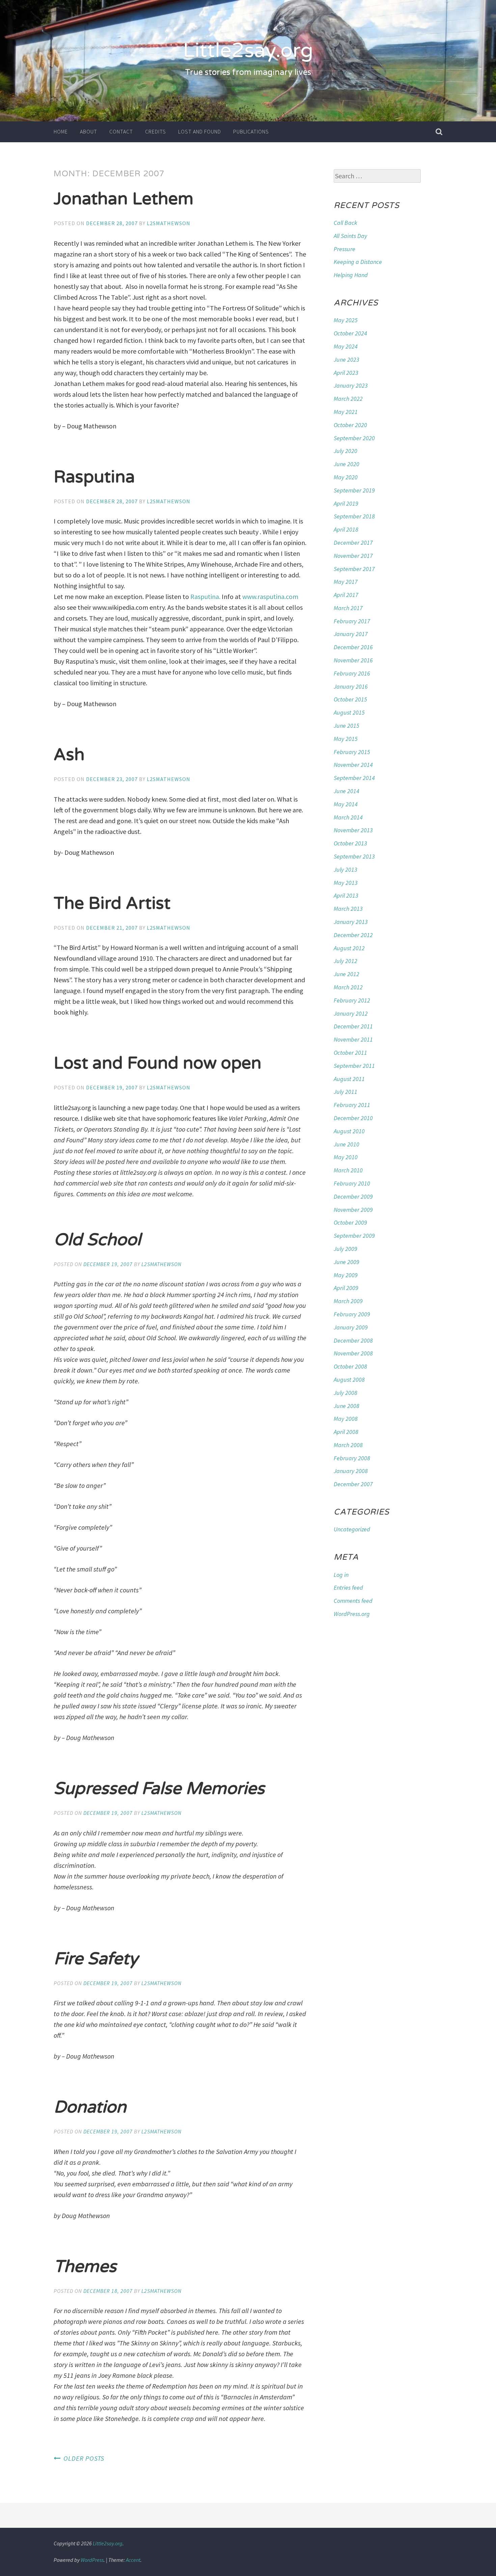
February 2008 (352, 1458)
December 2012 (353, 935)
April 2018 (346, 529)
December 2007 (353, 1484)
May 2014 (346, 804)
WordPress (92, 2560)
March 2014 (348, 817)
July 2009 (346, 1249)
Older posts (84, 2458)
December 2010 (353, 1118)
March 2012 (348, 987)
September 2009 (354, 1236)
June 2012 (347, 974)
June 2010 (347, 1144)
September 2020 (354, 438)
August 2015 (349, 712)
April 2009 (346, 1288)
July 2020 (346, 451)
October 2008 (350, 1366)
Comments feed (353, 1601)
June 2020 (347, 464)
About (89, 131)
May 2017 (346, 582)
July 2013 (346, 870)
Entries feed (348, 1587)
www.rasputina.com (270, 596)
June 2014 (347, 791)
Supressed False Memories (159, 1789)
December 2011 (353, 1026)
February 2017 (352, 621)
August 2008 (349, 1380)
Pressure (345, 249)
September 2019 (354, 490)
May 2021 (346, 412)
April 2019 (346, 503)
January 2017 (351, 634)
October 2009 (350, 1222)
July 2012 (346, 961)
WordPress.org (352, 1614)
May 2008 (346, 1419)
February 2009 (352, 1314)
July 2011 (346, 1092)
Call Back (346, 223)
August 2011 (349, 1079)
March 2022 (348, 399)
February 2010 (352, 1183)
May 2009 (346, 1275)
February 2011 (352, 1105)
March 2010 (348, 1170)
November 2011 (353, 1039)
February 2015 (352, 752)
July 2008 (346, 1393)
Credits (156, 131)
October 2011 (350, 1053)
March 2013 (348, 909)
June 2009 (347, 1262)
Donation (90, 2107)
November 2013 (353, 830)
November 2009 (353, 1210)
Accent (133, 2560)
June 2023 (347, 360)
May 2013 (346, 883)
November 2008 (353, 1353)
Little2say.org (248, 51)
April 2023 (346, 373)
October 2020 (350, 425)
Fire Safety (96, 1959)
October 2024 (350, 333)
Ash (69, 755)
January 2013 (351, 922)
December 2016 (353, 647)
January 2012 (351, 1013)
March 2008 (348, 1445)
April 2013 (346, 895)
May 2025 (346, 320)
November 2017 (353, 556)
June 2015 (347, 726)
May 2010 (346, 1157)
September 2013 (354, 856)
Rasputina (94, 477)
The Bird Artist (112, 903)
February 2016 (352, 673)
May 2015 (346, 739)
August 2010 (349, 1131)
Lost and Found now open (158, 1063)
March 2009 (348, 1301)
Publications (251, 131)
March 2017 (348, 608)
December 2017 (353, 543)
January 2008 (351, 1471)
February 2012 (352, 1000)
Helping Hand (351, 275)
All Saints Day (350, 236)
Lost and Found (200, 131)
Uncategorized (352, 1529)
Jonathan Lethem (123, 199)
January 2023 (351, 385)
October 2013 (350, 843)
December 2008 (353, 1340)
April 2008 (346, 1432)
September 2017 (354, 569)
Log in (341, 1575)
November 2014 (353, 765)
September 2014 (354, 778)
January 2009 (351, 1327)
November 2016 (353, 660)
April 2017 (346, 595)
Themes (85, 2267)
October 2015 (350, 699)
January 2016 (351, 686)
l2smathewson (169, 223)
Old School (97, 1240)
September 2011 (354, 1066)
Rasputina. (205, 596)
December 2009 (353, 1196)
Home (61, 131)
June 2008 (347, 1406)
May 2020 (346, 477)
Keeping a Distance (358, 262)
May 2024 (346, 346)
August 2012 (349, 948)
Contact (121, 131)
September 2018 (354, 516)
